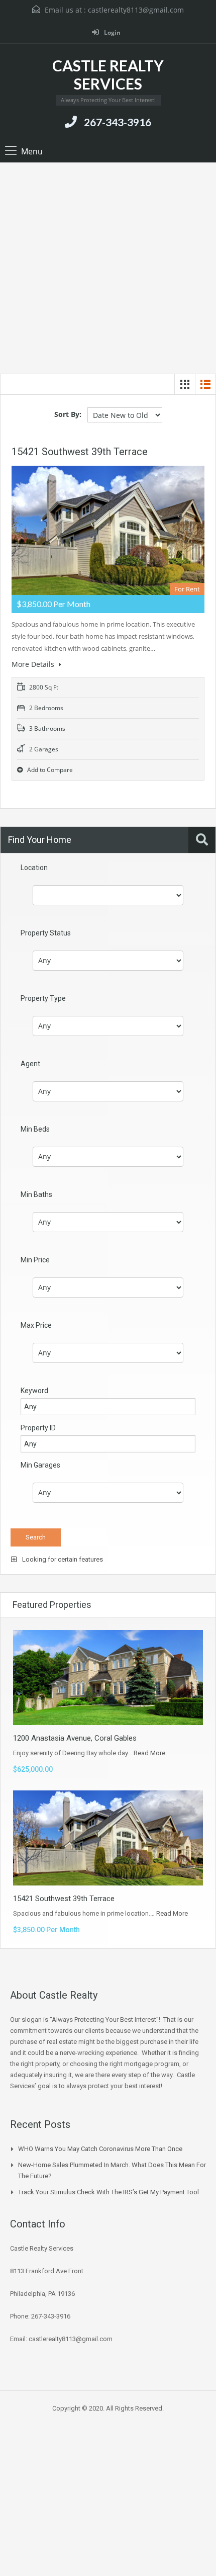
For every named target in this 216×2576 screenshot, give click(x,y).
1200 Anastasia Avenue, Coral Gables (75, 1738)
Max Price (36, 1325)
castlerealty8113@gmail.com (136, 10)
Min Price (35, 1260)
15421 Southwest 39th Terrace (80, 452)
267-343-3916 (118, 122)
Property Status (46, 933)
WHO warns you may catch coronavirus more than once (100, 2149)
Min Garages (40, 1465)
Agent (30, 1064)
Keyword (34, 1391)
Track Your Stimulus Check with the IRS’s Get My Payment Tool (109, 2192)
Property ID (38, 1428)
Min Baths (36, 1194)
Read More (149, 1753)
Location (34, 868)
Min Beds (35, 1129)
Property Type (43, 998)
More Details (34, 664)
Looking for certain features (62, 1559)
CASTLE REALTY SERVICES (108, 74)
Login (112, 32)
